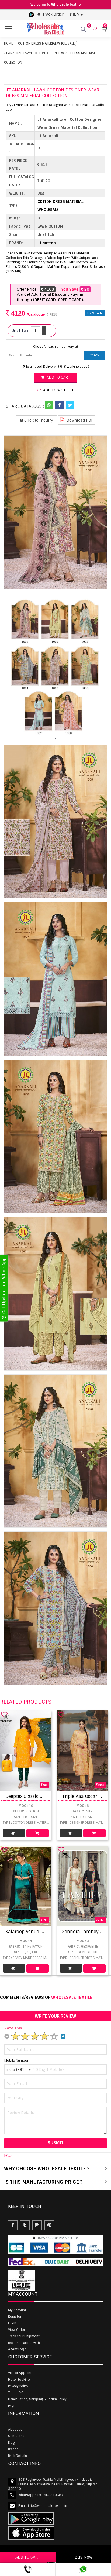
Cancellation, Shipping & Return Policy (37, 2399)
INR (76, 15)
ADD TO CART (28, 2557)
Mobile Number (16, 2061)
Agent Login (17, 2349)
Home (8, 43)
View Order (17, 2330)
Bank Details (18, 2456)
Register (15, 2317)
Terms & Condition (22, 2393)
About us (15, 2430)
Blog (11, 2443)
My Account (17, 2310)
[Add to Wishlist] (4, 1714)
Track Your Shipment (24, 2336)
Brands (13, 2449)
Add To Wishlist (58, 390)
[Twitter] (70, 405)
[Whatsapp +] (49, 405)
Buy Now (83, 2557)
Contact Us (17, 2436)
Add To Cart (38, 1833)
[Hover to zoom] (55, 512)
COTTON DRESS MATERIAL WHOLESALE (46, 43)
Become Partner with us (26, 2343)
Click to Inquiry (38, 420)
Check (94, 355)
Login (12, 2323)
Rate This (13, 2028)
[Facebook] (60, 405)
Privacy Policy (18, 2386)
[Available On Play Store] (31, 14)
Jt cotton (47, 243)
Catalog (14, 1833)
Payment (15, 2406)
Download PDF (79, 420)
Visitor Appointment (24, 2373)
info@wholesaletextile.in (48, 2506)
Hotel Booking (19, 2380)
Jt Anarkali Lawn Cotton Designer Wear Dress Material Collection (50, 58)
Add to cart (58, 377)
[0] (94, 29)
